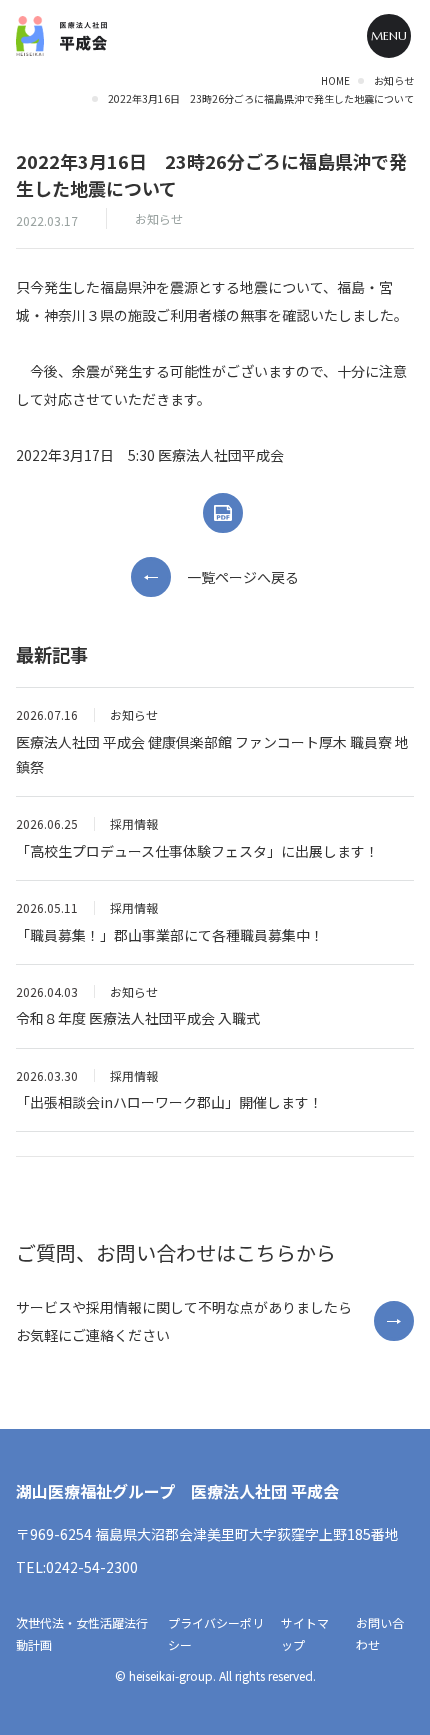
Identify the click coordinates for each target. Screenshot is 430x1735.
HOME (335, 80)
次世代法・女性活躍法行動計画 (82, 1633)
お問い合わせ (380, 1633)
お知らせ (394, 80)
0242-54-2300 (92, 1567)
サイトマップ (305, 1633)
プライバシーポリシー (216, 1633)
